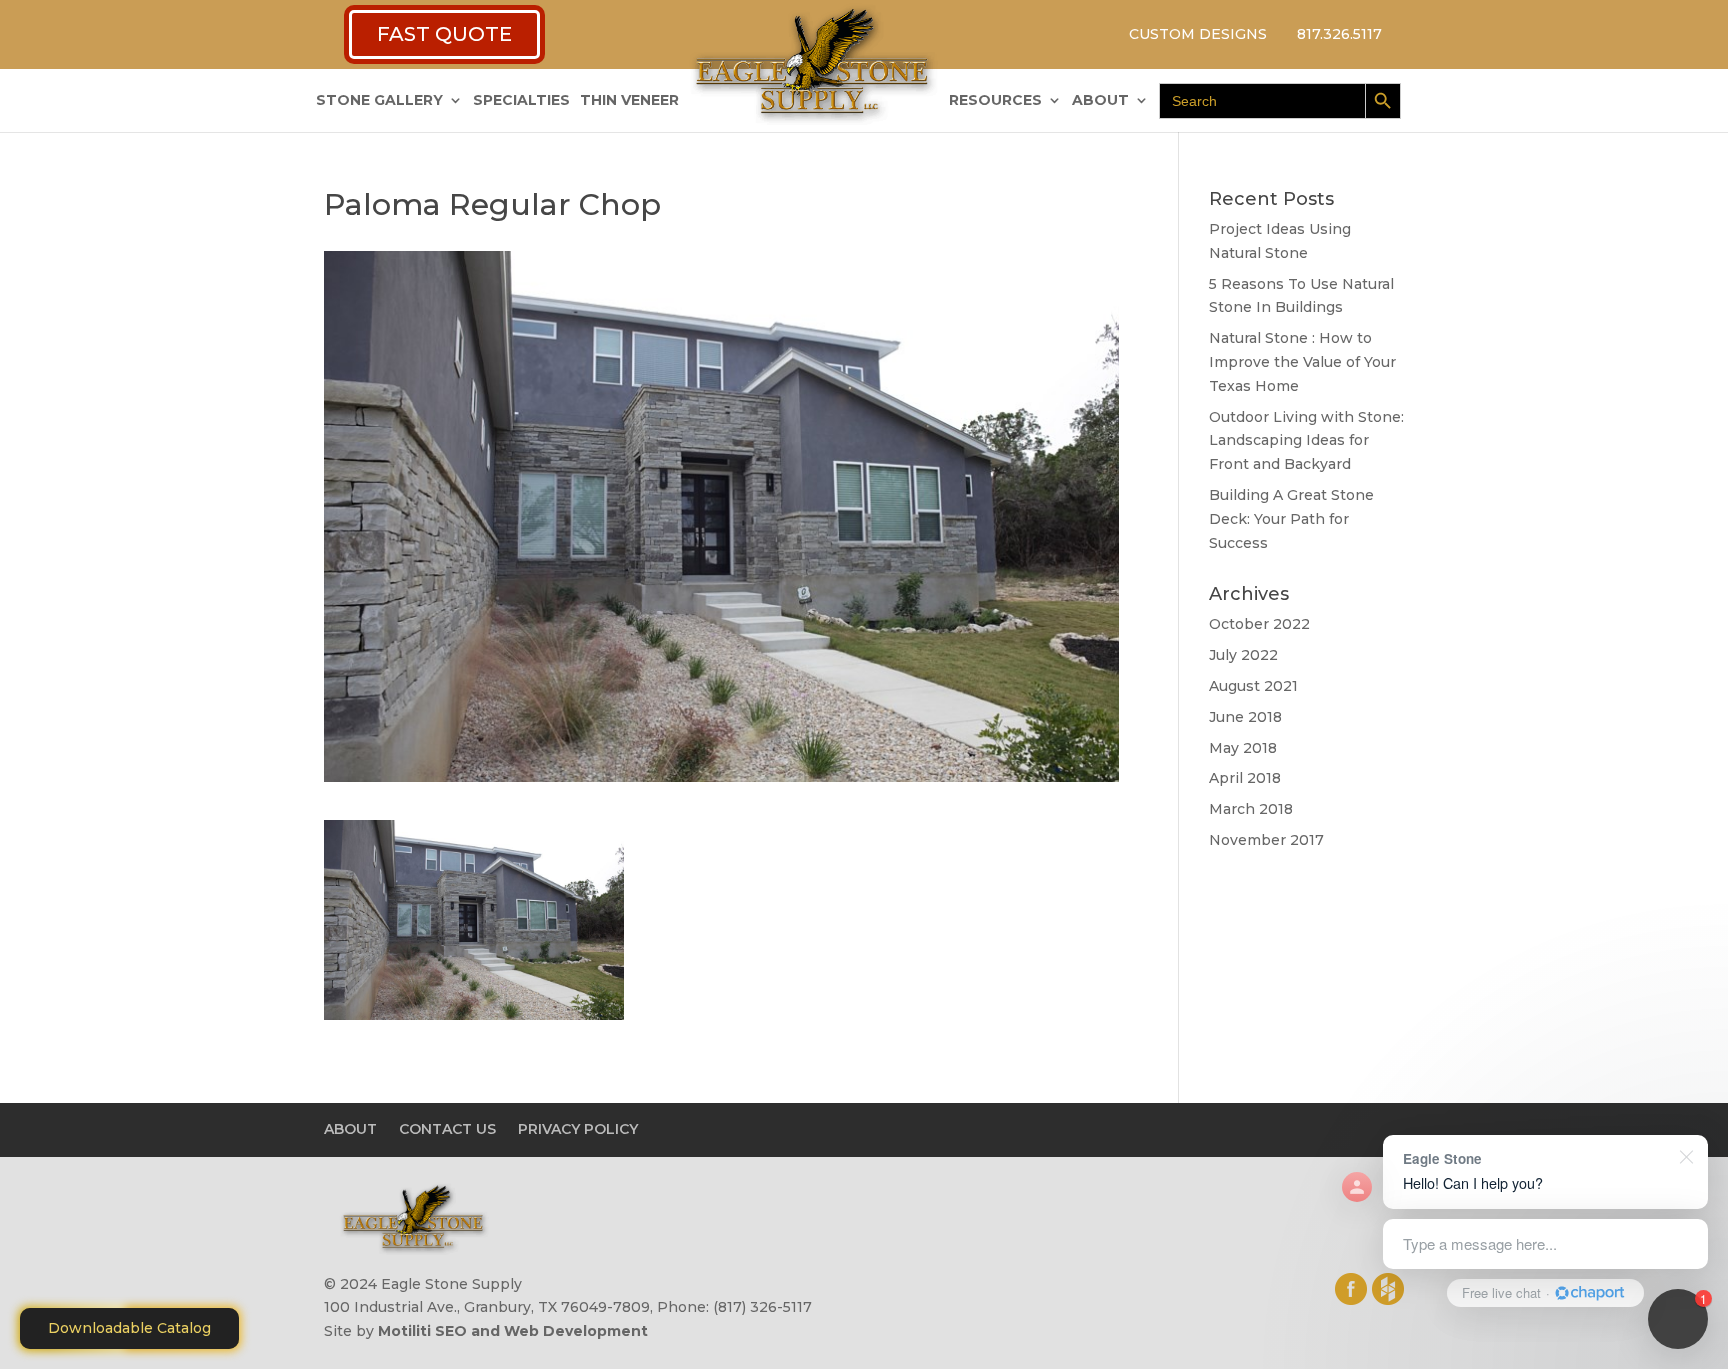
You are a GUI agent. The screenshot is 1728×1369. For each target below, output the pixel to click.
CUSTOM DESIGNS (1198, 34)
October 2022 (1259, 624)
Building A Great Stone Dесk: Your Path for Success (1291, 519)
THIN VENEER (629, 101)
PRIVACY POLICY (578, 1129)
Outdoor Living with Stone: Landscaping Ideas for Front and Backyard (1306, 441)
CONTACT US (447, 1129)
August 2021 (1253, 686)
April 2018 (1245, 778)
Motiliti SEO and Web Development (513, 1331)
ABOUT (1100, 101)
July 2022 (1243, 655)
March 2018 (1251, 809)
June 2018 (1245, 717)
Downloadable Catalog (129, 1328)
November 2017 (1266, 840)
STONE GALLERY (379, 101)
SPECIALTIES (521, 101)
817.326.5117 (1339, 34)
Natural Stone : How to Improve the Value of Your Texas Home (1302, 362)
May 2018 (1243, 748)
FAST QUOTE (444, 34)
